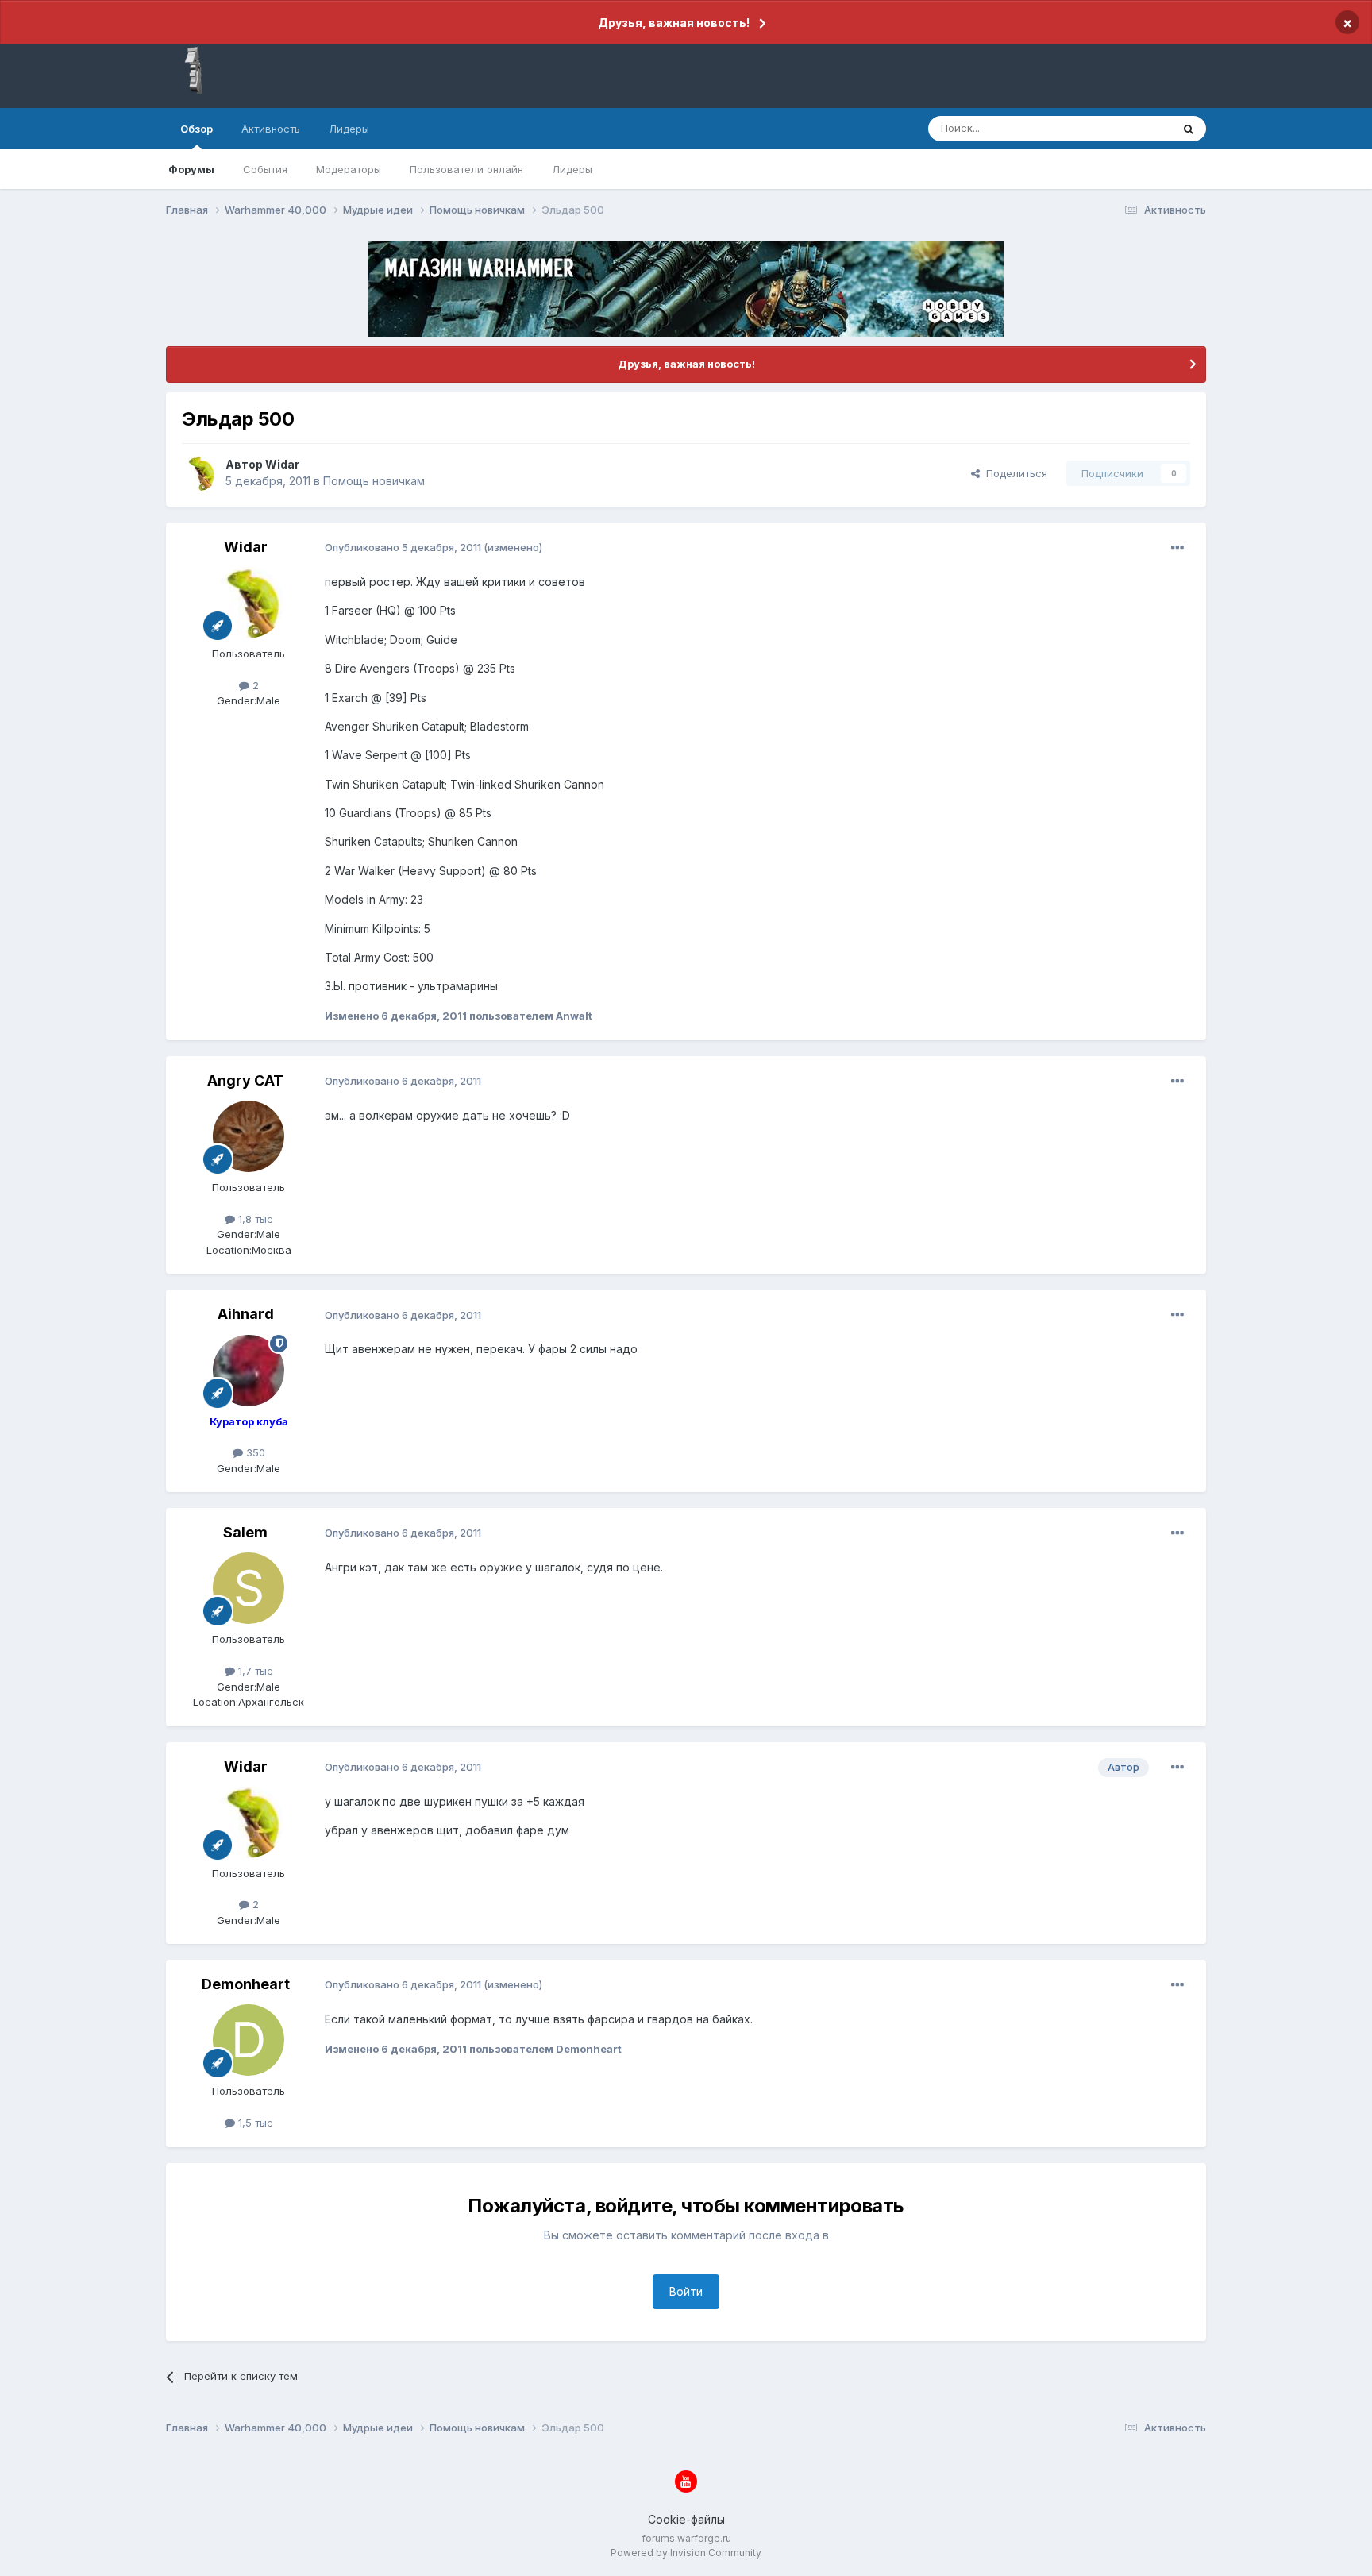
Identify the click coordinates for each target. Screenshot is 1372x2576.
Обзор (197, 129)
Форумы (191, 169)
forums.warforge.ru (686, 2538)
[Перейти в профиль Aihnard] (249, 1371)
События (265, 169)
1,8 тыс (254, 1219)
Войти (686, 2291)
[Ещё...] (1177, 548)
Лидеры (572, 169)
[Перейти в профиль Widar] (199, 473)
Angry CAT (245, 1080)
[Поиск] (1189, 129)
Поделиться (1014, 473)
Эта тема (1129, 128)
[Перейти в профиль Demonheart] (249, 2040)
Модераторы (349, 169)
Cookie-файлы (686, 2519)
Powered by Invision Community (686, 2553)
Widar (282, 464)
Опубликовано (403, 547)
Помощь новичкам (374, 481)
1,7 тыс (254, 1671)
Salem (245, 1532)
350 (254, 1452)
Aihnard (246, 1314)
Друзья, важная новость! (674, 23)
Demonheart (246, 1984)
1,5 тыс (254, 2123)
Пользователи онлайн (466, 169)
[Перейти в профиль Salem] (249, 1588)
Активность (271, 129)
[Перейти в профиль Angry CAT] (249, 1136)
